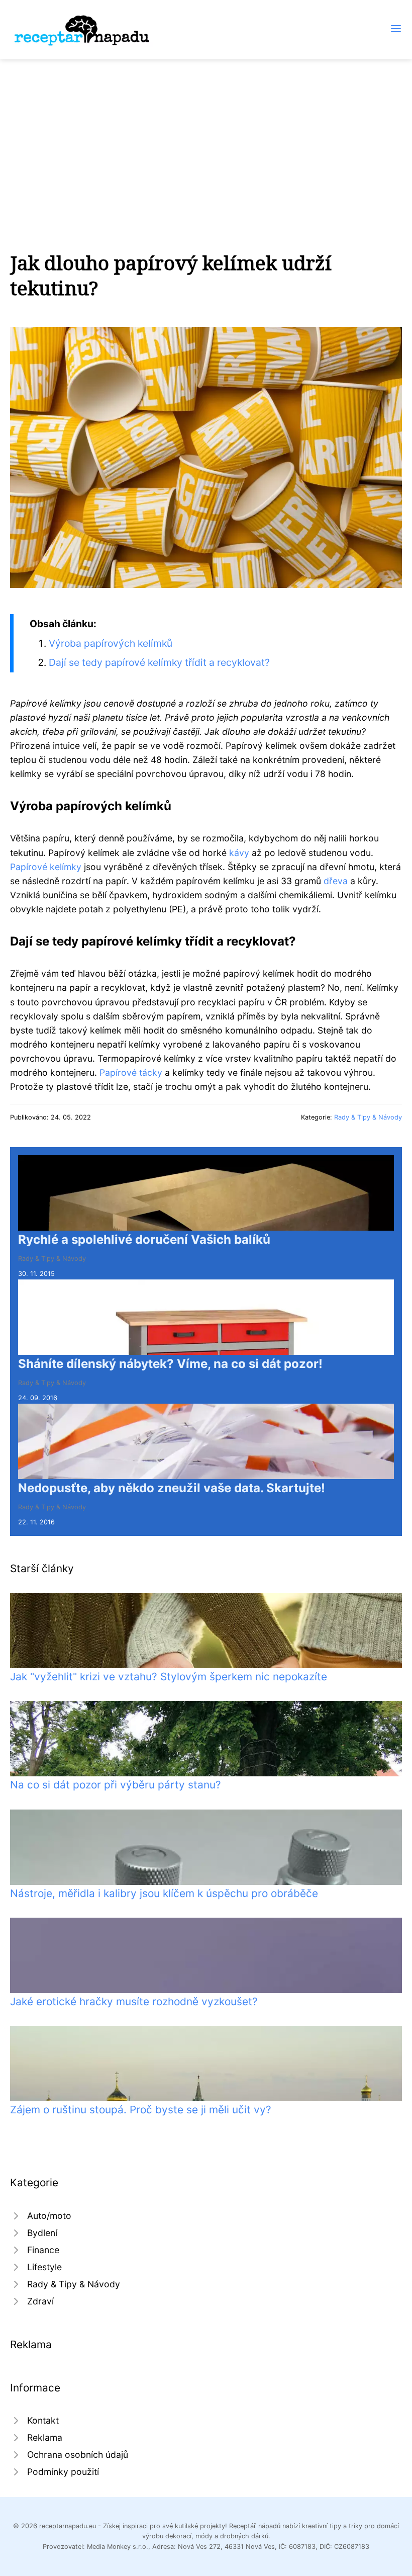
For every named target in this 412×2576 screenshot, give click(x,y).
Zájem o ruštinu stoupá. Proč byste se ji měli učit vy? (141, 2110)
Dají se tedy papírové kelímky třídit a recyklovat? (159, 662)
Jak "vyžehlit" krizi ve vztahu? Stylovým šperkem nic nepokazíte (169, 1677)
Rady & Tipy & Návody (368, 1117)
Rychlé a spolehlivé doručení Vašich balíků (144, 1239)
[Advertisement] (206, 135)
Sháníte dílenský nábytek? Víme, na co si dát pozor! (170, 1364)
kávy (239, 853)
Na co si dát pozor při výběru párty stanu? (116, 1785)
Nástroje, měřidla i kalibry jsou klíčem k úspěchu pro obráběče (164, 1893)
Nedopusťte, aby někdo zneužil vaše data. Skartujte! (172, 1488)
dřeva (336, 881)
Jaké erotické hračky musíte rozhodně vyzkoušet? (134, 2001)
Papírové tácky (131, 1072)
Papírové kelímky (46, 867)
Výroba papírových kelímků (111, 643)
